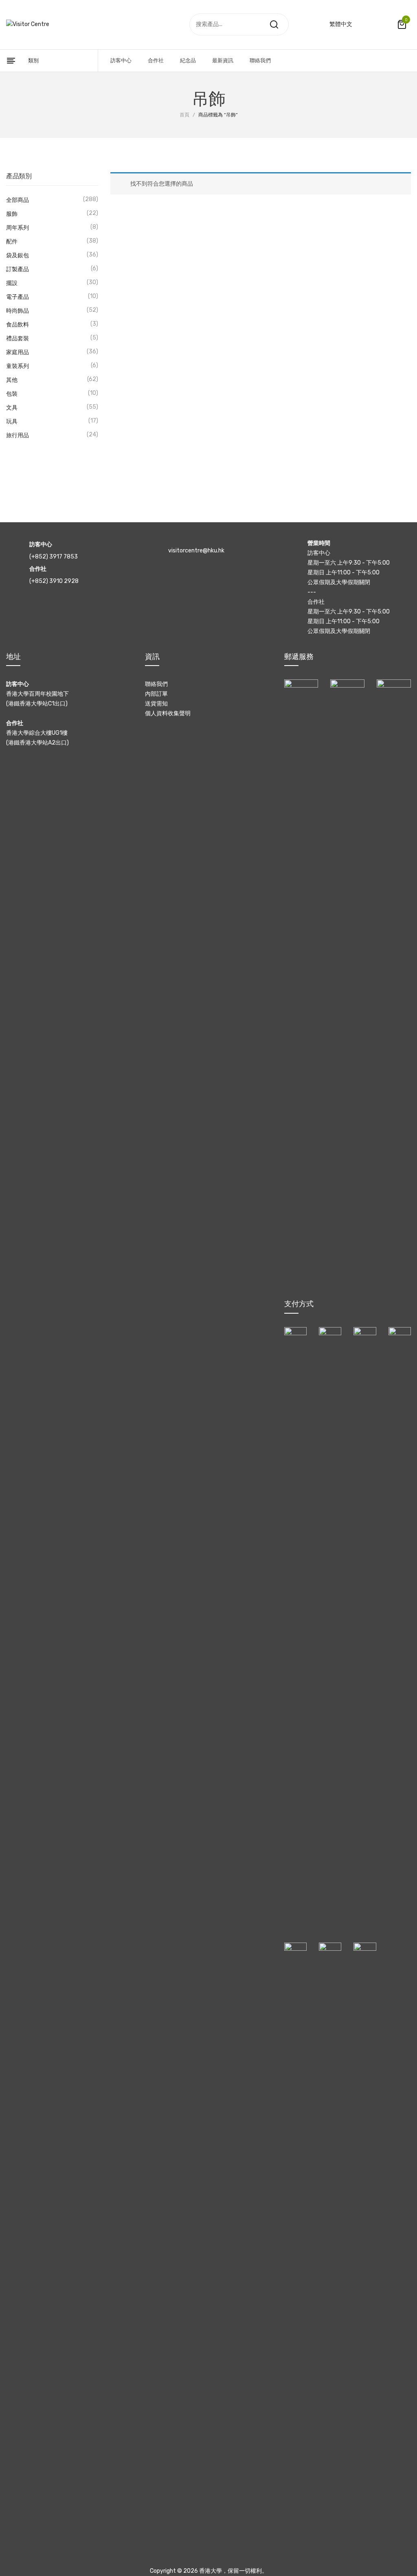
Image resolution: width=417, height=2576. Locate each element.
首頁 (184, 115)
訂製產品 (18, 269)
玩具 (12, 422)
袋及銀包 (18, 255)
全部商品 (18, 200)
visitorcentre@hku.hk (196, 551)
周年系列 (18, 228)
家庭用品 (18, 352)
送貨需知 (156, 704)
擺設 (12, 283)
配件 (12, 242)
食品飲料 (18, 325)
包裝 (12, 394)
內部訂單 (156, 694)
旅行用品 (18, 435)
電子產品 (18, 297)
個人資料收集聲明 (168, 713)
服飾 (12, 214)
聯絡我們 (156, 684)
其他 (12, 380)
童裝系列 (18, 366)
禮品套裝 (18, 338)
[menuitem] (121, 61)
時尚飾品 (18, 311)
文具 (12, 408)
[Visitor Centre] (28, 24)
